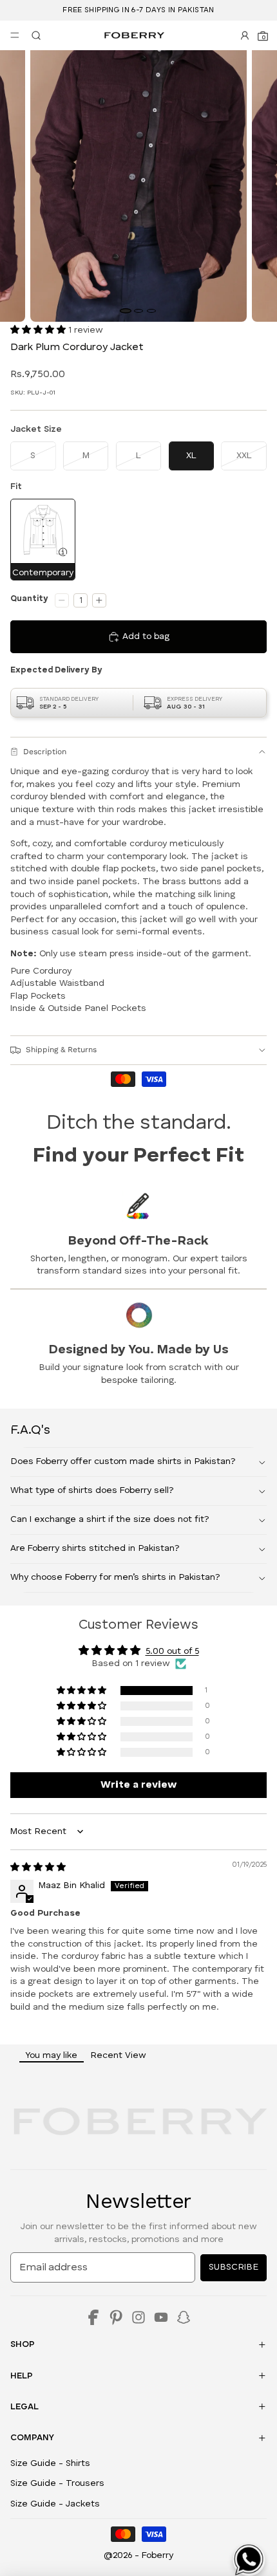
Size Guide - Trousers (57, 2483)
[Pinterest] (116, 2317)
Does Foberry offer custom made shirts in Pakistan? (123, 1461)
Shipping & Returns (61, 1050)
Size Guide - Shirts (50, 2463)
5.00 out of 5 (172, 1651)
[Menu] (15, 35)
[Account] (245, 35)
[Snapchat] (184, 2317)
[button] (39, 330)
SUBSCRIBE (234, 2267)
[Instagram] (138, 2317)
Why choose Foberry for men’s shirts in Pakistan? (115, 1577)
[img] (38, 1867)
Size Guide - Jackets (55, 2504)
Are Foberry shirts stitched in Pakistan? (95, 1548)
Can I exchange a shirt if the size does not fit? (110, 1519)
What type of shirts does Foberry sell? (92, 1490)
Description (45, 752)
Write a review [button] (139, 1785)
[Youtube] (161, 2317)
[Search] (33, 35)
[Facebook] (93, 2317)
